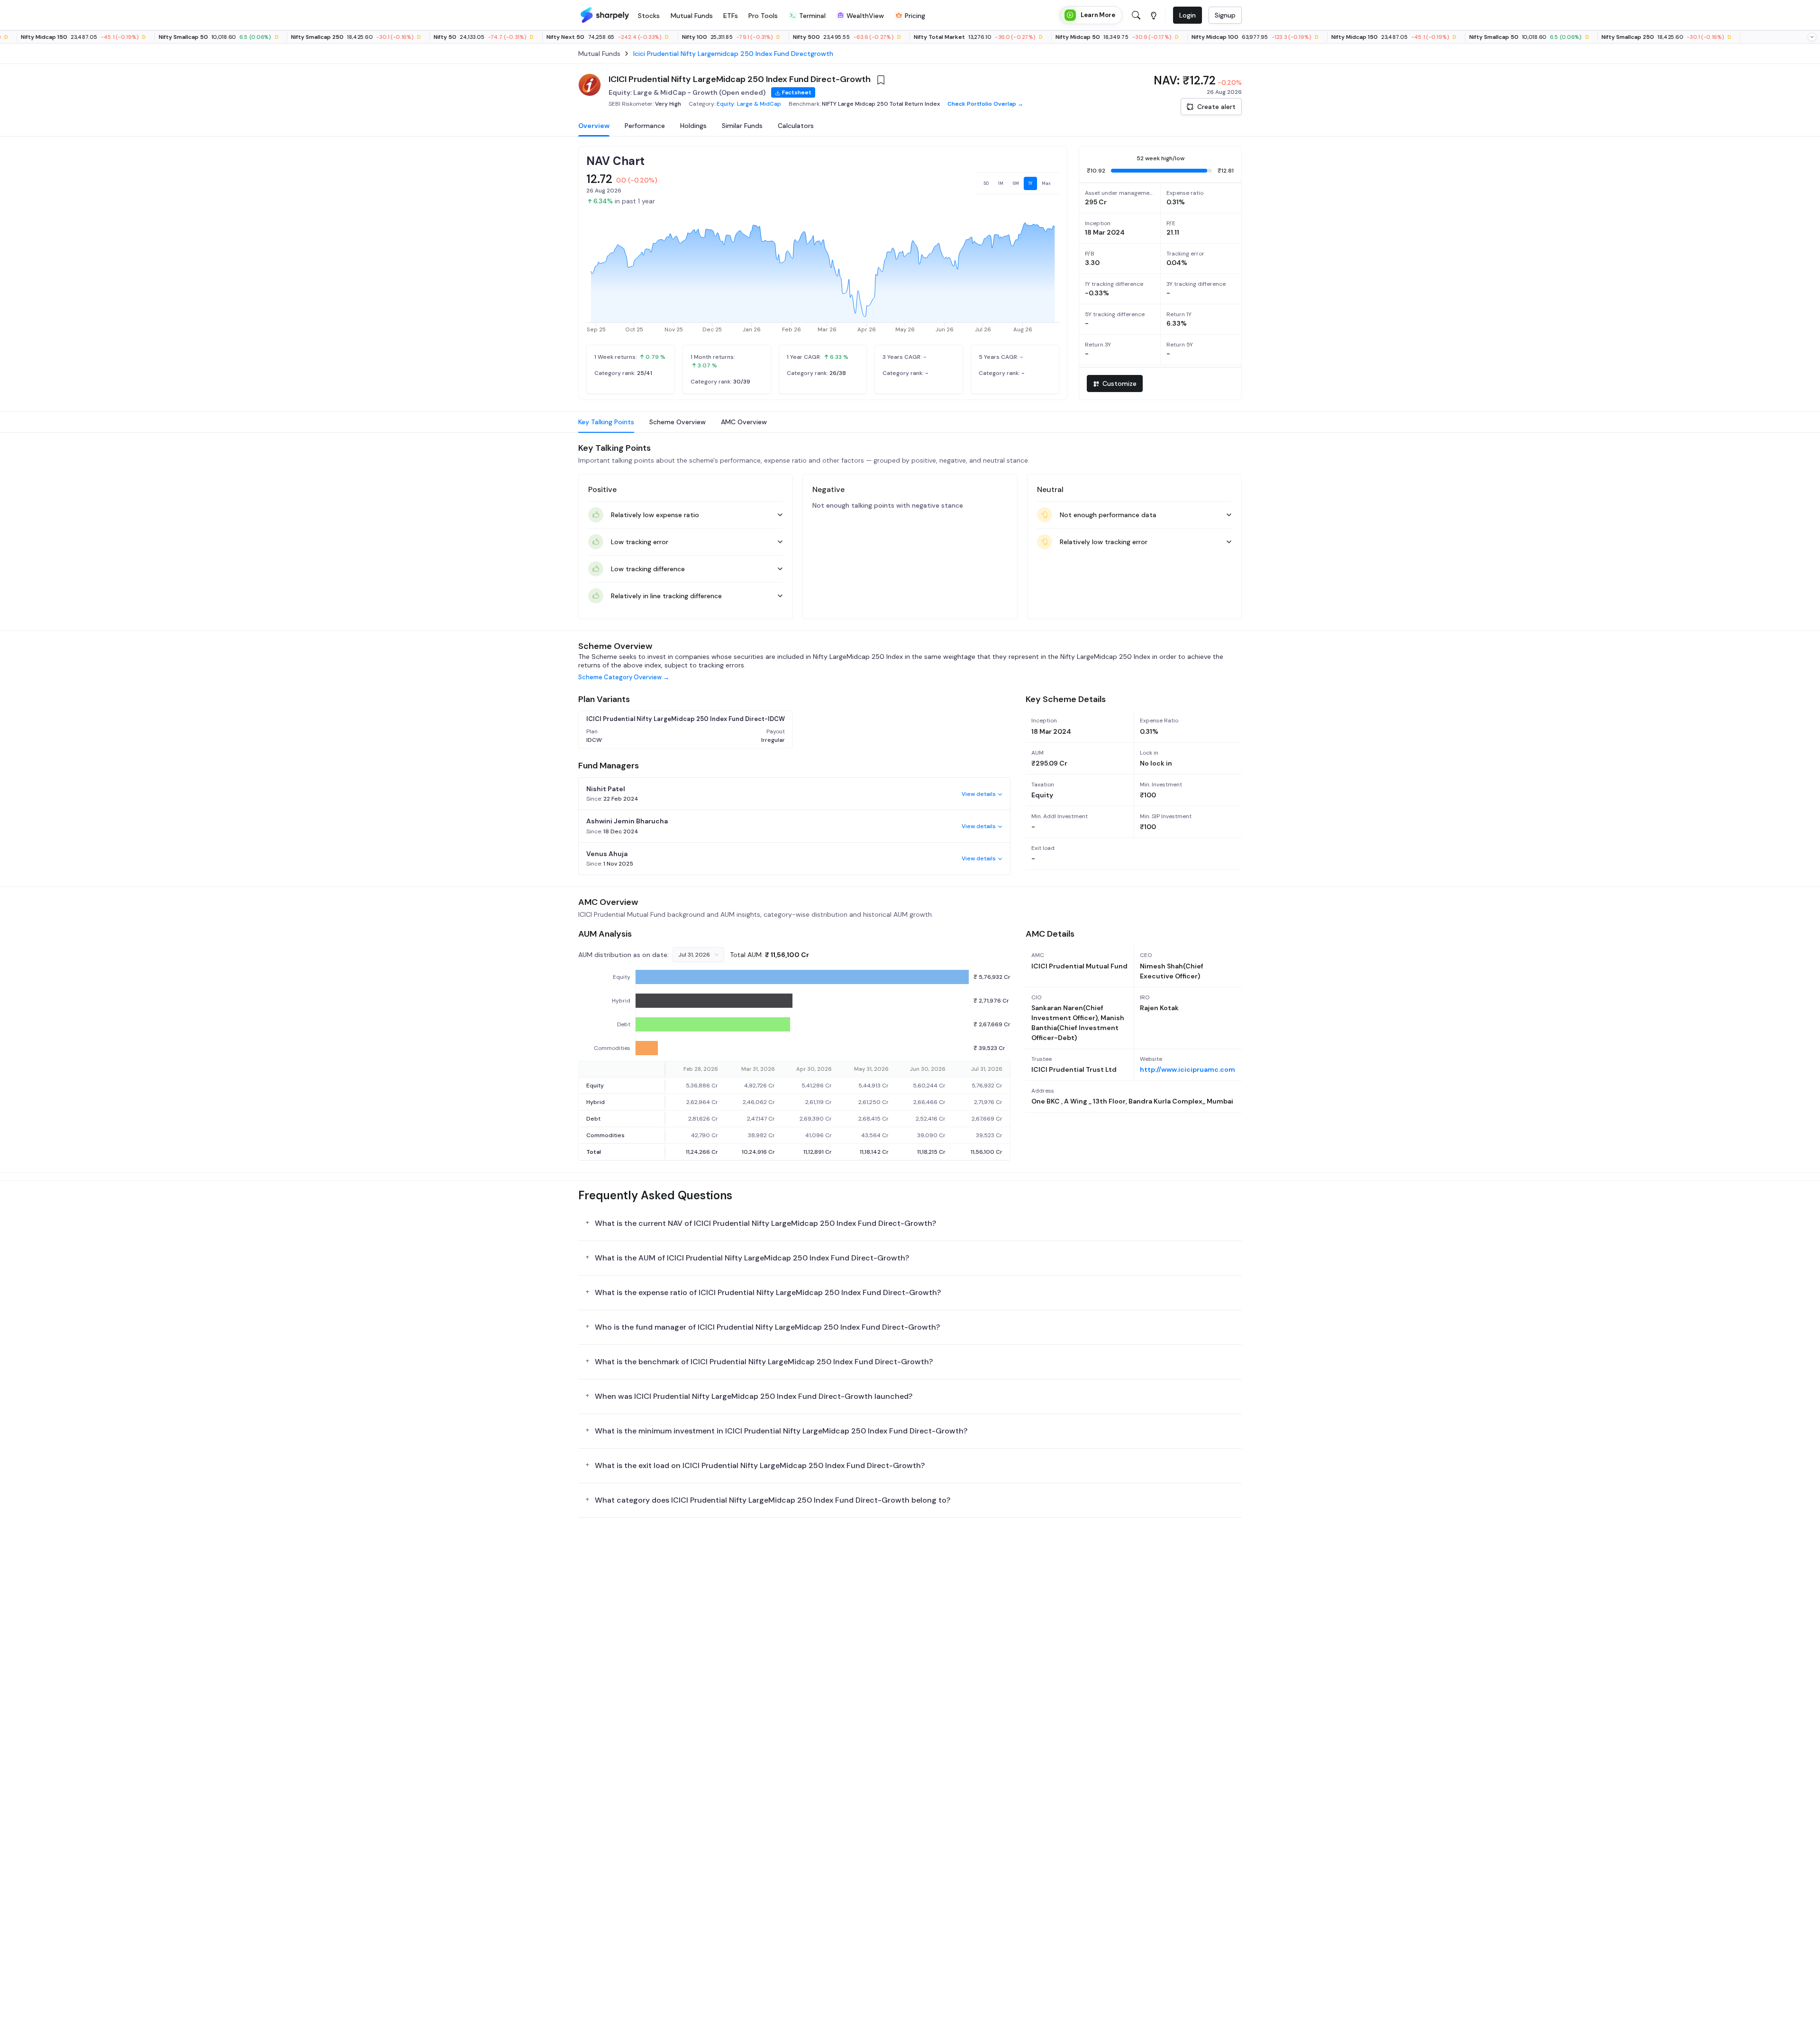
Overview (594, 126)
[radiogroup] (1017, 183)
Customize (1119, 383)
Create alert (1216, 107)
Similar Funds (742, 126)
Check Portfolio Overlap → (985, 104)
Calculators (796, 126)
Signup (1225, 15)
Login (1188, 15)
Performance (645, 126)
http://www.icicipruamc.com (1188, 1069)
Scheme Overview (678, 422)
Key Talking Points (606, 422)
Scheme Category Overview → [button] (624, 677)
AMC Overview (744, 422)
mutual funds (599, 54)
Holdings (693, 126)
